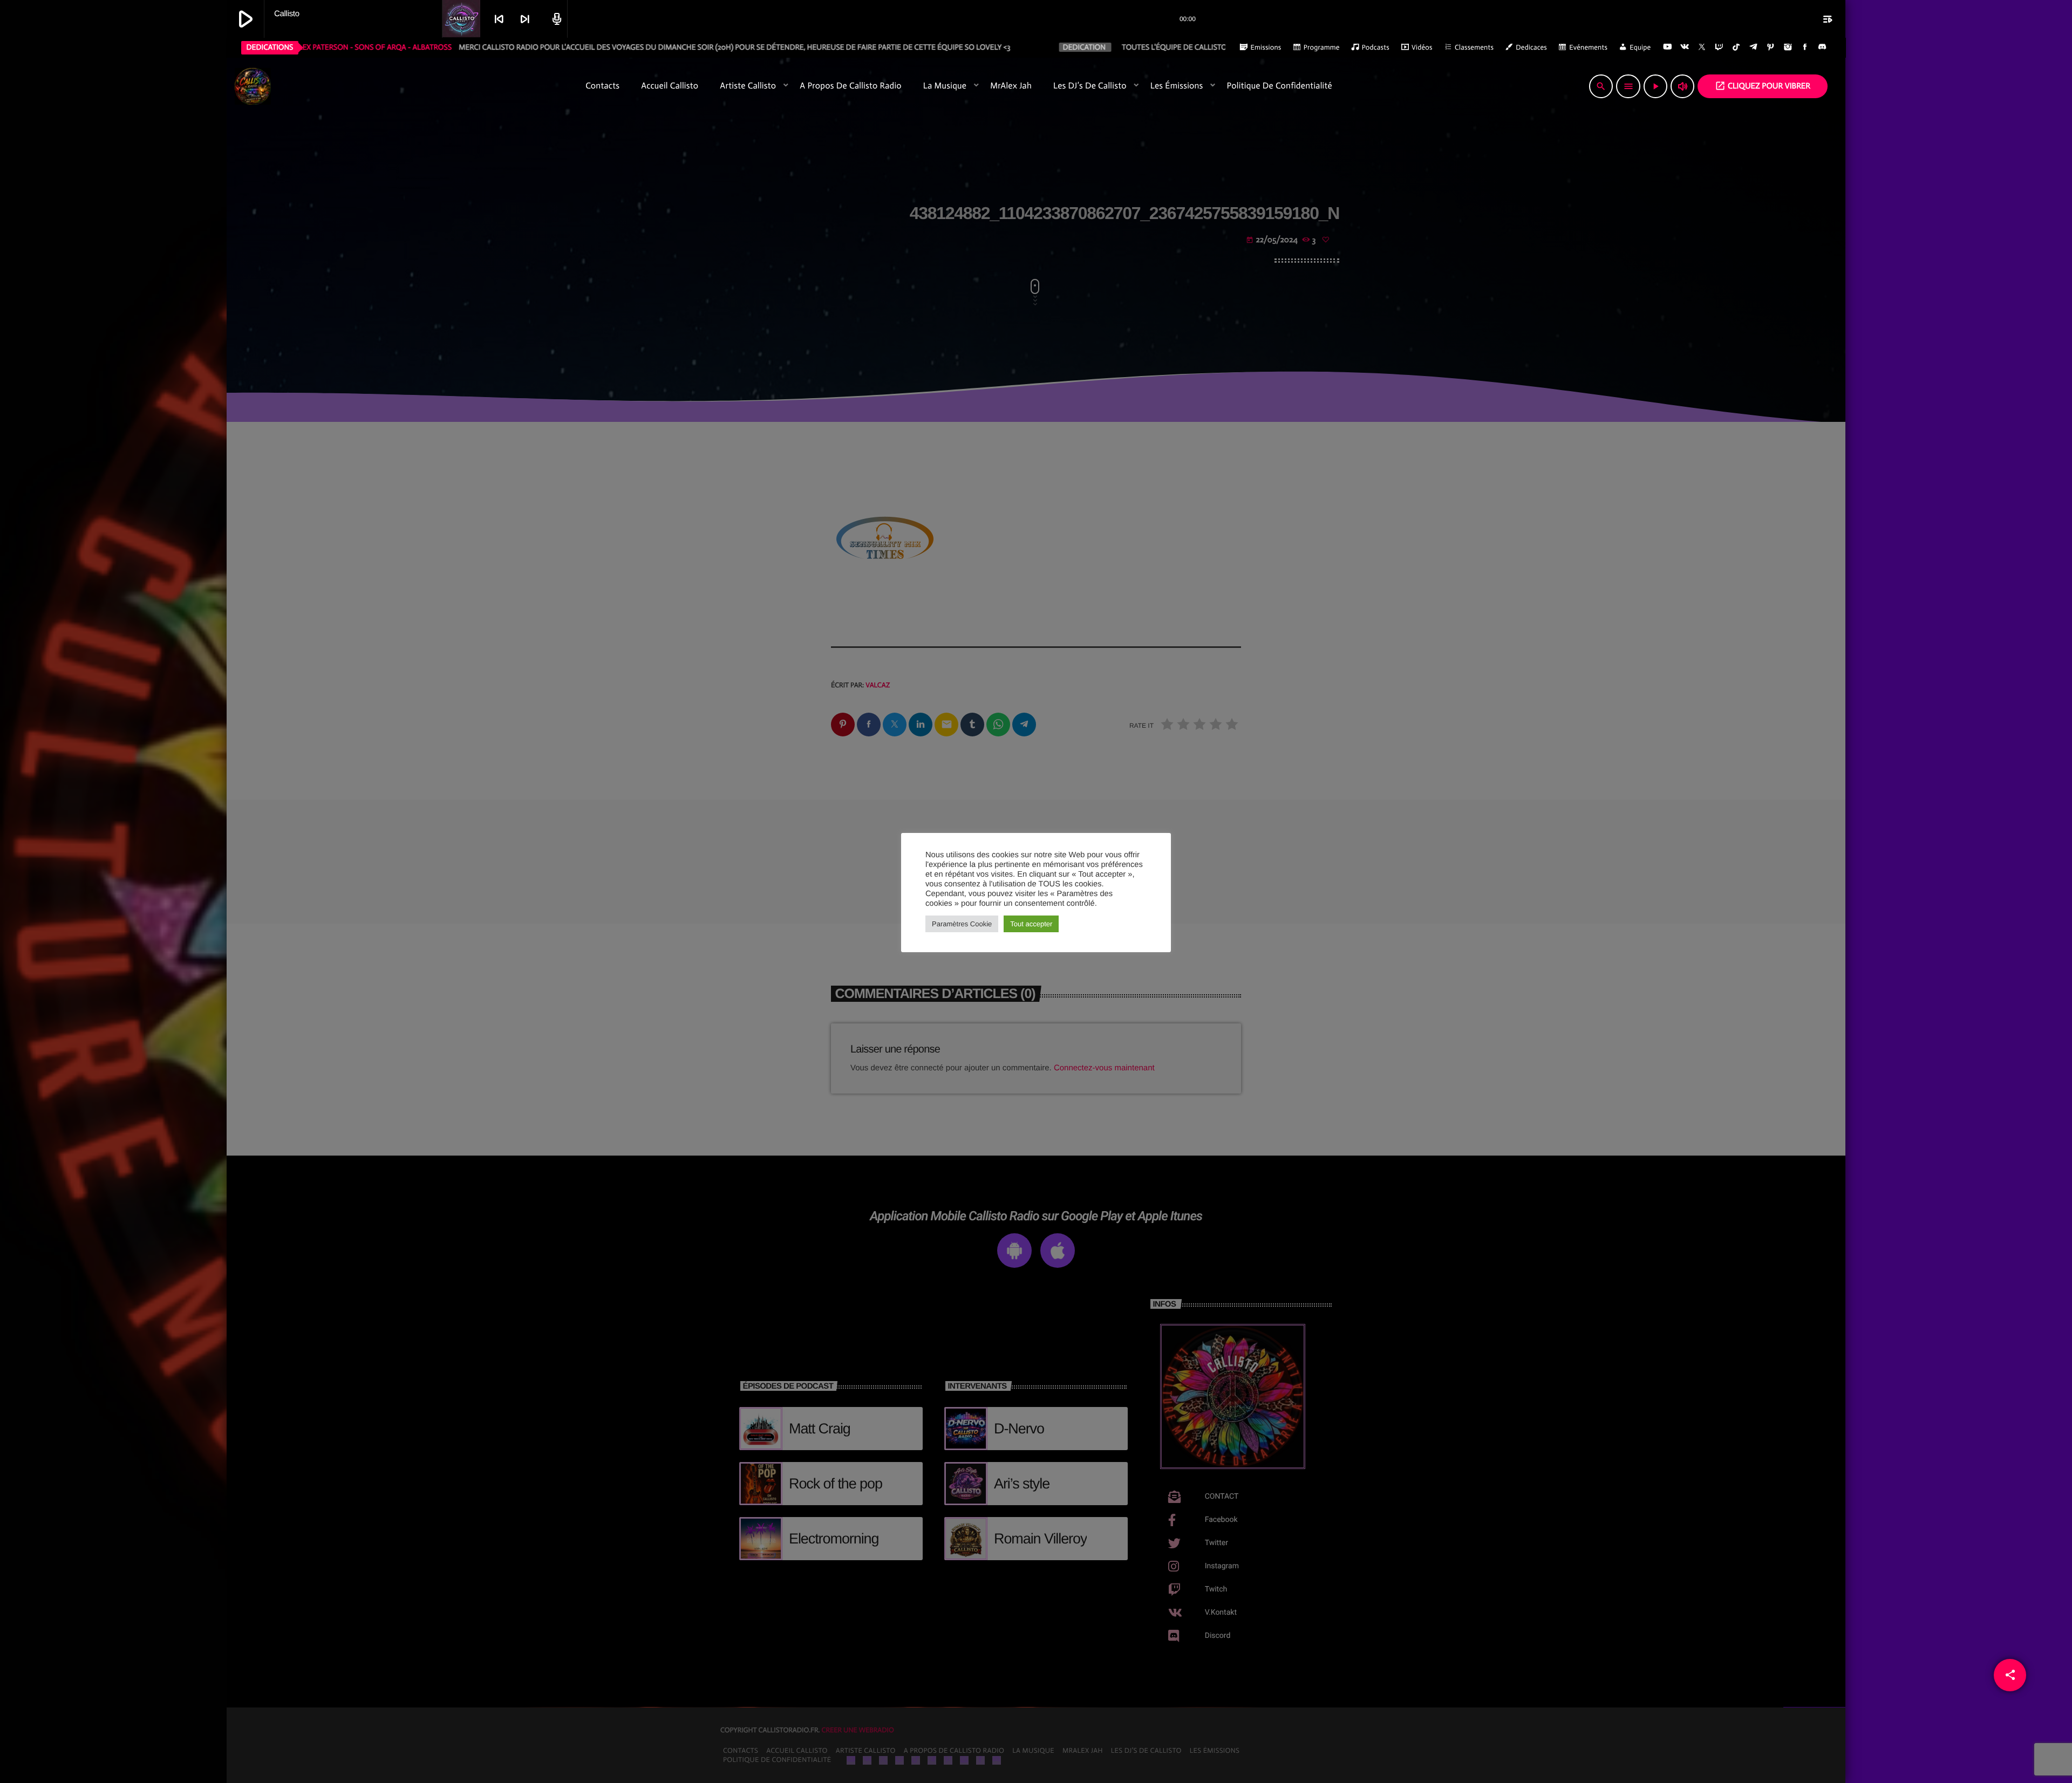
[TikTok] (1736, 47)
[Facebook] (1805, 47)
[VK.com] (1685, 47)
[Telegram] (1754, 47)
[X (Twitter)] (1702, 47)
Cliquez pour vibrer (1763, 86)
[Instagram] (1788, 47)
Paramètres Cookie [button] (962, 924)
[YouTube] (1667, 47)
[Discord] (1822, 47)
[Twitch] (1719, 47)
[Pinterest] (1771, 47)
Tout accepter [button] (1031, 924)
